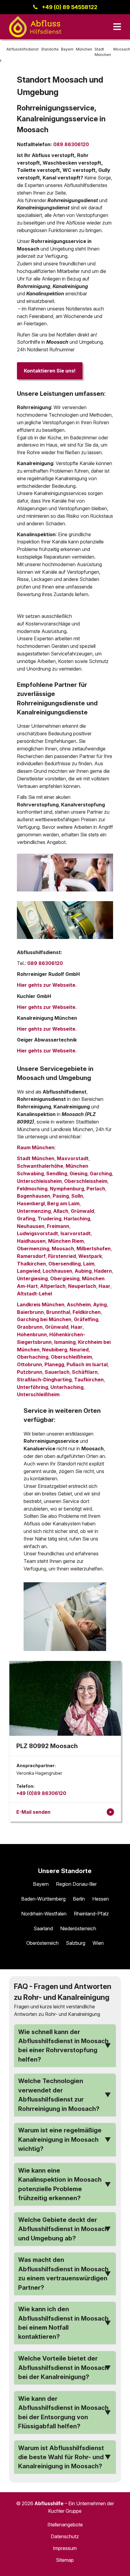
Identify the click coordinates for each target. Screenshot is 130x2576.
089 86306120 (71, 144)
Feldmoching (32, 1189)
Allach (61, 1211)
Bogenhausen (34, 1196)
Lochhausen (57, 1271)
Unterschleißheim (38, 1394)
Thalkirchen (31, 1264)
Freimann (58, 1226)
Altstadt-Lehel (34, 1294)
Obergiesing (65, 1278)
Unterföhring (32, 1387)
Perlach (96, 1189)
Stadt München (36, 1158)
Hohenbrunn (32, 1334)
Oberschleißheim (71, 1357)
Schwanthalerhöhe (40, 1166)
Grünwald (82, 1211)
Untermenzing (34, 1211)
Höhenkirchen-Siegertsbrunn (51, 1338)
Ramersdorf (31, 1256)
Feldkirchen (87, 1312)
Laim (89, 1264)
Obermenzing (33, 1249)
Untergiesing (32, 1278)
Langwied (29, 1271)
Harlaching (77, 1219)
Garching (101, 1173)
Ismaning (65, 1342)
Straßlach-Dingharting (44, 1380)
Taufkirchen (89, 1380)
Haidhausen (31, 1241)
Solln (77, 1196)
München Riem (66, 1241)
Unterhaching (67, 1387)
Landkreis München (41, 1304)
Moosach (63, 1249)
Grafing (26, 1219)
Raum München (36, 1147)
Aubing (83, 1271)
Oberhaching (33, 1357)
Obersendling (65, 1264)
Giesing (78, 1173)
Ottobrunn (29, 1364)
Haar (104, 1286)
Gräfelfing (86, 1319)
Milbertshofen (94, 1249)
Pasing (61, 1196)
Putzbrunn (30, 1372)
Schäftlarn (85, 1372)
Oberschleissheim (86, 1181)
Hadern (103, 1271)
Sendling (57, 1173)
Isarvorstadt (76, 1233)
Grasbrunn (30, 1327)
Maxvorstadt (73, 1158)
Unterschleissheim (39, 1181)
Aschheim (79, 1304)
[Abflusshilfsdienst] (35, 27)
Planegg (54, 1364)
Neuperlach (82, 1286)
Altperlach (53, 1286)
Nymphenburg (67, 1189)
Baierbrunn (30, 1312)
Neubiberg (55, 1350)
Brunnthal (58, 1312)
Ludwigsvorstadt (37, 1233)
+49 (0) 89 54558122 (70, 7)
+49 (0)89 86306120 (41, 1793)
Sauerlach (57, 1372)
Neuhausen (31, 1226)
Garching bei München (44, 1319)
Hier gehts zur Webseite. (47, 985)
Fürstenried (62, 1256)
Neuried (79, 1350)
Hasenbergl (31, 1203)
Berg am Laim (63, 1203)
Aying (100, 1304)
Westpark (90, 1256)
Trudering (49, 1219)
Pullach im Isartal (87, 1364)
